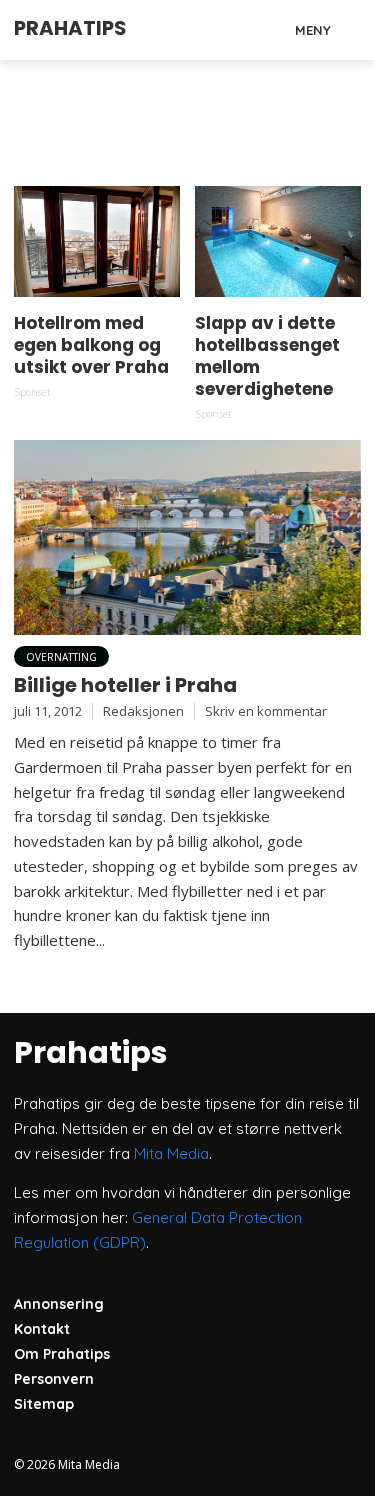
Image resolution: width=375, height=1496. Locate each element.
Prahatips (70, 28)
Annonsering (59, 1304)
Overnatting (61, 657)
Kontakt (42, 1329)
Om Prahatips (62, 1354)
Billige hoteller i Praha (125, 685)
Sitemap (44, 1404)
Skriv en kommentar (266, 711)
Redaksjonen (143, 711)
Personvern (54, 1379)
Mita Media (171, 1153)
